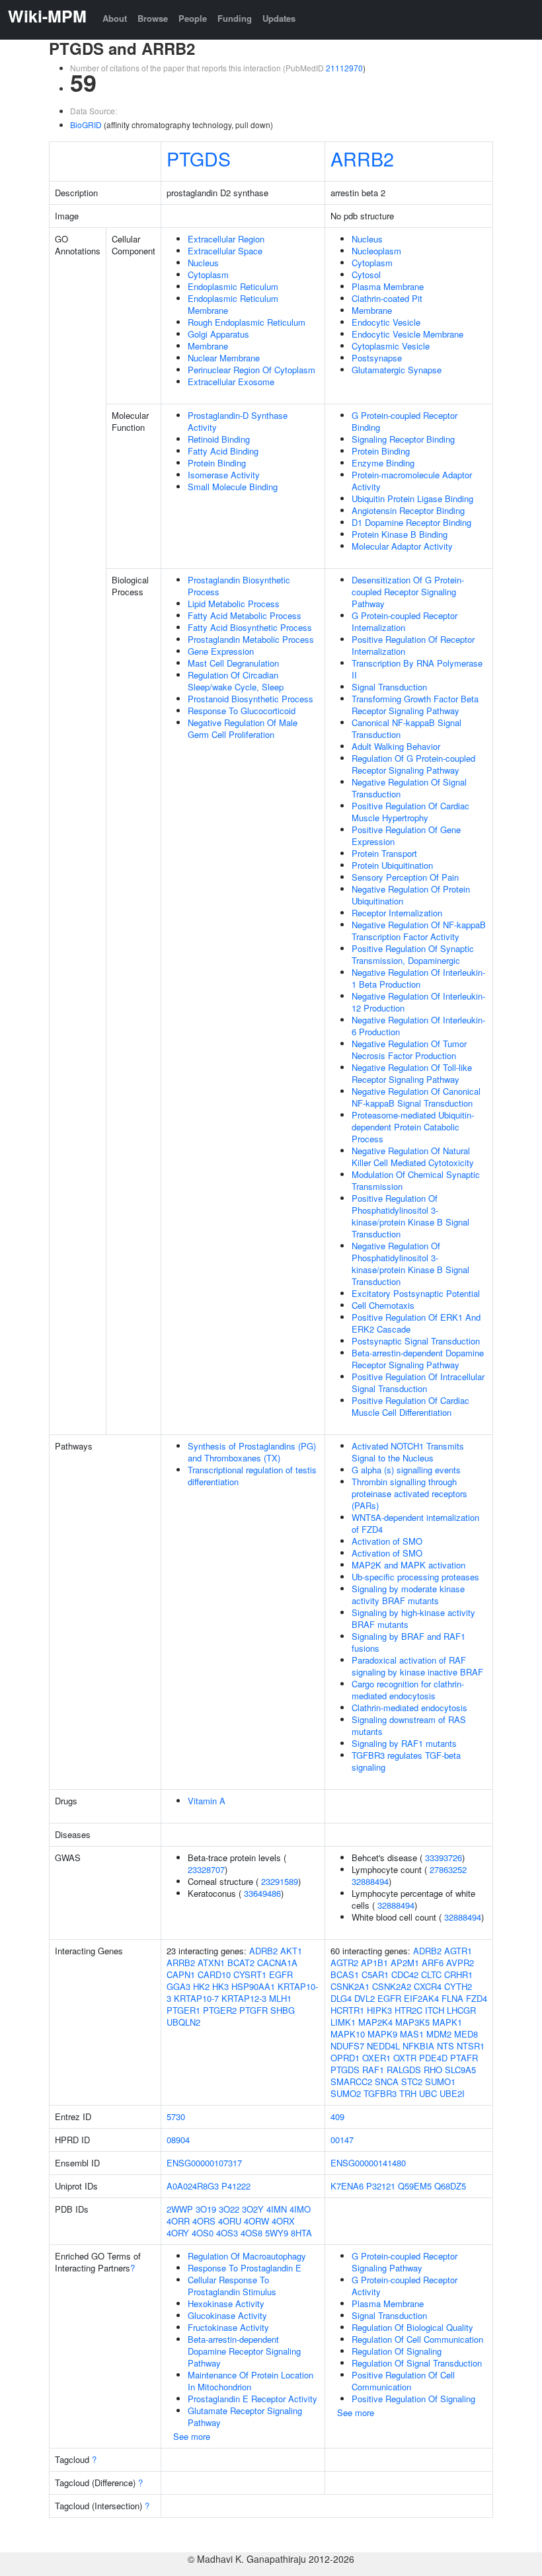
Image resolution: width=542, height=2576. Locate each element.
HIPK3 (379, 2010)
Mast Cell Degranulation (233, 663)
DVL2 (365, 1998)
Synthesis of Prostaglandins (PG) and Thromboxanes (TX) (252, 1452)
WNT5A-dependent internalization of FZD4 (415, 1523)
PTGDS (199, 158)
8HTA (301, 2233)
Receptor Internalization (397, 913)
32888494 (370, 1881)
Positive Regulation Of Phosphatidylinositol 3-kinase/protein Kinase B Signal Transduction (410, 1216)
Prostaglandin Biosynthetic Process (239, 586)
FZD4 (477, 1998)
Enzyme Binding (383, 463)
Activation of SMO (387, 1541)
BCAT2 (241, 1963)
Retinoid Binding (219, 439)
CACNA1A (277, 1963)
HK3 (220, 1986)
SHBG (283, 2010)
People (193, 18)
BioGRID (86, 125)
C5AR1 (375, 1974)
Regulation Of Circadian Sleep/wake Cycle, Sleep (236, 681)
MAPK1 (447, 2022)
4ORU (230, 2221)
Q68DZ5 (450, 2186)
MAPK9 (382, 2034)
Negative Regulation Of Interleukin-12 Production (418, 1002)
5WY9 (277, 2233)
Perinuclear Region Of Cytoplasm (252, 370)
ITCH (435, 2010)
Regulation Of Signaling (397, 2351)
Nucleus (203, 263)
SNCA (387, 2081)
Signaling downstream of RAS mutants (409, 1725)
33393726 (444, 1858)
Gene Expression (221, 651)
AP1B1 (374, 1963)
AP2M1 (405, 1963)
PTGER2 (220, 2010)
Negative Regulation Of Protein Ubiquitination (411, 895)
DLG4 (341, 1998)
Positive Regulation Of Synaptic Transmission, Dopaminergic (413, 954)
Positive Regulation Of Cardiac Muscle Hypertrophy (410, 812)
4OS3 (227, 2233)
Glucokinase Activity (227, 2315)
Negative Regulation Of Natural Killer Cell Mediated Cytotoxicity (413, 1157)
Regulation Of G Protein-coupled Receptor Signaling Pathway (413, 764)
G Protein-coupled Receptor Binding (405, 421)
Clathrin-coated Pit (387, 298)
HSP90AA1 (253, 1986)
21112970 (344, 68)
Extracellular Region (226, 239)
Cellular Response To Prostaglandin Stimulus (232, 2286)
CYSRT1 (250, 1974)
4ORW (256, 2221)
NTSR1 (471, 2046)
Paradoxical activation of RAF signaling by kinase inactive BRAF (417, 1666)
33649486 (262, 1893)
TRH (408, 2093)
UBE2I (452, 2093)
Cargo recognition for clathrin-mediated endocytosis (408, 1690)
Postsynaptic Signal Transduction (416, 1341)
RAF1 (373, 2070)
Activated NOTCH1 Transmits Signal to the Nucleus (408, 1452)
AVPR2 (460, 1963)
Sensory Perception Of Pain (405, 877)
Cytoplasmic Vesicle (391, 346)
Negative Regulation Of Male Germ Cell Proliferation (243, 728)
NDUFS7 (347, 2046)
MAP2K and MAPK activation (408, 1565)
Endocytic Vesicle (386, 322)
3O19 (206, 2209)
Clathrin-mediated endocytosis (409, 1708)
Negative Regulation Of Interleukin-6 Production (418, 1026)
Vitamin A (207, 1801)
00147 (342, 2140)
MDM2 (439, 2034)
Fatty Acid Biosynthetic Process (250, 627)
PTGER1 (183, 2010)
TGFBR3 (380, 2093)
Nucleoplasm (376, 251)
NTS (445, 2046)
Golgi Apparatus (218, 334)
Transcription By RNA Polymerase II (417, 669)
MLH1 (280, 1998)
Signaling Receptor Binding (403, 439)
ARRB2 (362, 158)
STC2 (412, 2081)
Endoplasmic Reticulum (233, 286)
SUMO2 (346, 2093)
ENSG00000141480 (368, 2163)
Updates (279, 18)
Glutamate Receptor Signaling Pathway (245, 2416)
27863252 (448, 1869)
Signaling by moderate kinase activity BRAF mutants (408, 1595)
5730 (176, 2116)
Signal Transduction (389, 687)
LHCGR (461, 2010)
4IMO (300, 2209)
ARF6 (433, 1963)
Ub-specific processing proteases (415, 1577)
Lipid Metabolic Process (234, 604)
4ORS (204, 2221)
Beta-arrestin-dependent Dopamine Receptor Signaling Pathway (418, 1359)
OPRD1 (345, 2058)
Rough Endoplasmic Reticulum (247, 322)
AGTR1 (458, 1951)
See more (192, 2436)
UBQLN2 (183, 2022)
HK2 (201, 1986)
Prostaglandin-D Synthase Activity (238, 421)
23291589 (280, 1881)
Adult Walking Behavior (396, 746)
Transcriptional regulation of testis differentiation (252, 1476)
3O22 (229, 2209)
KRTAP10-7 (196, 1998)
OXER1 (376, 2058)
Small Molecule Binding (233, 487)
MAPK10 (348, 2034)
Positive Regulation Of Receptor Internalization (413, 645)
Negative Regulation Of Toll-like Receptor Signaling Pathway (412, 1073)
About (115, 18)
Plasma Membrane (388, 286)
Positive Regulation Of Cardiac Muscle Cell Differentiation (410, 1406)
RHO (433, 2070)
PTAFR (464, 2058)
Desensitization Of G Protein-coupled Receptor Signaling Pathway (408, 592)
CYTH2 (458, 1986)
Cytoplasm (208, 275)
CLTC (431, 1974)
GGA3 (178, 1986)
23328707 (206, 1869)
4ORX (283, 2221)
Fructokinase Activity (228, 2327)
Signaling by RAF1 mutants (404, 1743)
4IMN (277, 2209)
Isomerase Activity (224, 475)
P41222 (236, 2186)
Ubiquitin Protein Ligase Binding (412, 498)
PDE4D (433, 2058)
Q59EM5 (415, 2186)
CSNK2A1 (350, 1986)
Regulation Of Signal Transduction (417, 2363)
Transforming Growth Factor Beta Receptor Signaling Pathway (415, 705)
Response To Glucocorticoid (242, 711)
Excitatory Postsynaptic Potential (416, 1293)
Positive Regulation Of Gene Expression (406, 835)
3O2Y (253, 2209)
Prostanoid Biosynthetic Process (251, 699)
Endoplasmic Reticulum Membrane (233, 304)
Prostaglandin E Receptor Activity (252, 2399)
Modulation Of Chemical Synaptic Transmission (416, 1180)
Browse (153, 18)
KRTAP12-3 (244, 1998)
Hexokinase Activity (226, 2303)
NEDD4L (383, 2046)
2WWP (180, 2209)
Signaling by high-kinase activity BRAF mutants (413, 1618)
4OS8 (252, 2233)
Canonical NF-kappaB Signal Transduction (406, 728)
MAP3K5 (412, 2022)
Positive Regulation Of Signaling (413, 2399)
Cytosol (366, 275)
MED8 (466, 2034)
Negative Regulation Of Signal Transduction (409, 788)
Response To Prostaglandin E (245, 2268)
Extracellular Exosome (231, 382)
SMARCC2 (351, 2081)
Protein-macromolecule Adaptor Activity (412, 481)
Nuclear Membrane (224, 358)
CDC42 (405, 1974)
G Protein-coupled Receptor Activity (405, 2286)
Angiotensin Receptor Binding (408, 510)
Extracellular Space (225, 251)
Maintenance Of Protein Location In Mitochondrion (251, 2381)
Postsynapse (377, 358)
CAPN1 (181, 1974)
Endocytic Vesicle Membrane (407, 334)
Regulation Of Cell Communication (417, 2339)
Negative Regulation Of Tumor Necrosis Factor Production (409, 1049)
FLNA (452, 1998)
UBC (428, 2093)
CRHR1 (458, 1974)
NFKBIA (418, 2046)
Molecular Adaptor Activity (402, 546)
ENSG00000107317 (204, 2163)
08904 (178, 2140)
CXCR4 (428, 1986)
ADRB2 (263, 1951)
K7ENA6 (347, 2186)
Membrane (208, 346)
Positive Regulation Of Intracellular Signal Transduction (418, 1382)
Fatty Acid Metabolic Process (245, 615)
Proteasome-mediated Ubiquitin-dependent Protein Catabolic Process (413, 1127)
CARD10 (214, 1974)
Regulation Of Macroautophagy (247, 2256)
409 (337, 2116)
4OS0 (203, 2233)
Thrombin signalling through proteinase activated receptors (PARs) (409, 1493)
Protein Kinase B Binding (400, 534)
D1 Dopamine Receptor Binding (411, 522)
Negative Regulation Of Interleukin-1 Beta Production (418, 978)
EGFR (281, 1974)
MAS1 (412, 2034)
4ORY (178, 2233)
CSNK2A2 (392, 1986)
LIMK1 (343, 2022)
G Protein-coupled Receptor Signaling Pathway (405, 2262)
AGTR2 (344, 1963)
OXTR (405, 2058)
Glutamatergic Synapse (397, 370)
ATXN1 (211, 1963)
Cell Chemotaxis (383, 1305)
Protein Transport (384, 853)
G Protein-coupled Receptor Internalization (405, 621)
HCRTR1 (347, 2010)
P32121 (381, 2186)
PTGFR (253, 2010)
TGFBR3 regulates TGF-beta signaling (406, 1761)
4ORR (178, 2221)
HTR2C (408, 2010)
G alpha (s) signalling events (406, 1470)
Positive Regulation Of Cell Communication (403, 2381)
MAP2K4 (375, 2022)
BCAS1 (345, 1974)
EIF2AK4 (421, 1998)
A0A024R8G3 (193, 2186)
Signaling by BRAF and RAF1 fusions (408, 1642)
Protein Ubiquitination (392, 865)
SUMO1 (440, 2081)
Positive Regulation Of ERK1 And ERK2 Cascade (416, 1323)
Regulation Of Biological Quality (412, 2327)
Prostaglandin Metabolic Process (251, 639)
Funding (235, 18)
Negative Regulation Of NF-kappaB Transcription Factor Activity (419, 931)
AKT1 (291, 1951)
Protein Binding (217, 463)
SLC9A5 (460, 2070)
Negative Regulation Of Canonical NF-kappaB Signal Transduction (416, 1097)
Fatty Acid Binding (223, 451)
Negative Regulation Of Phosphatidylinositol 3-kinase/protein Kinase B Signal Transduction (410, 1264)
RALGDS (404, 2070)
